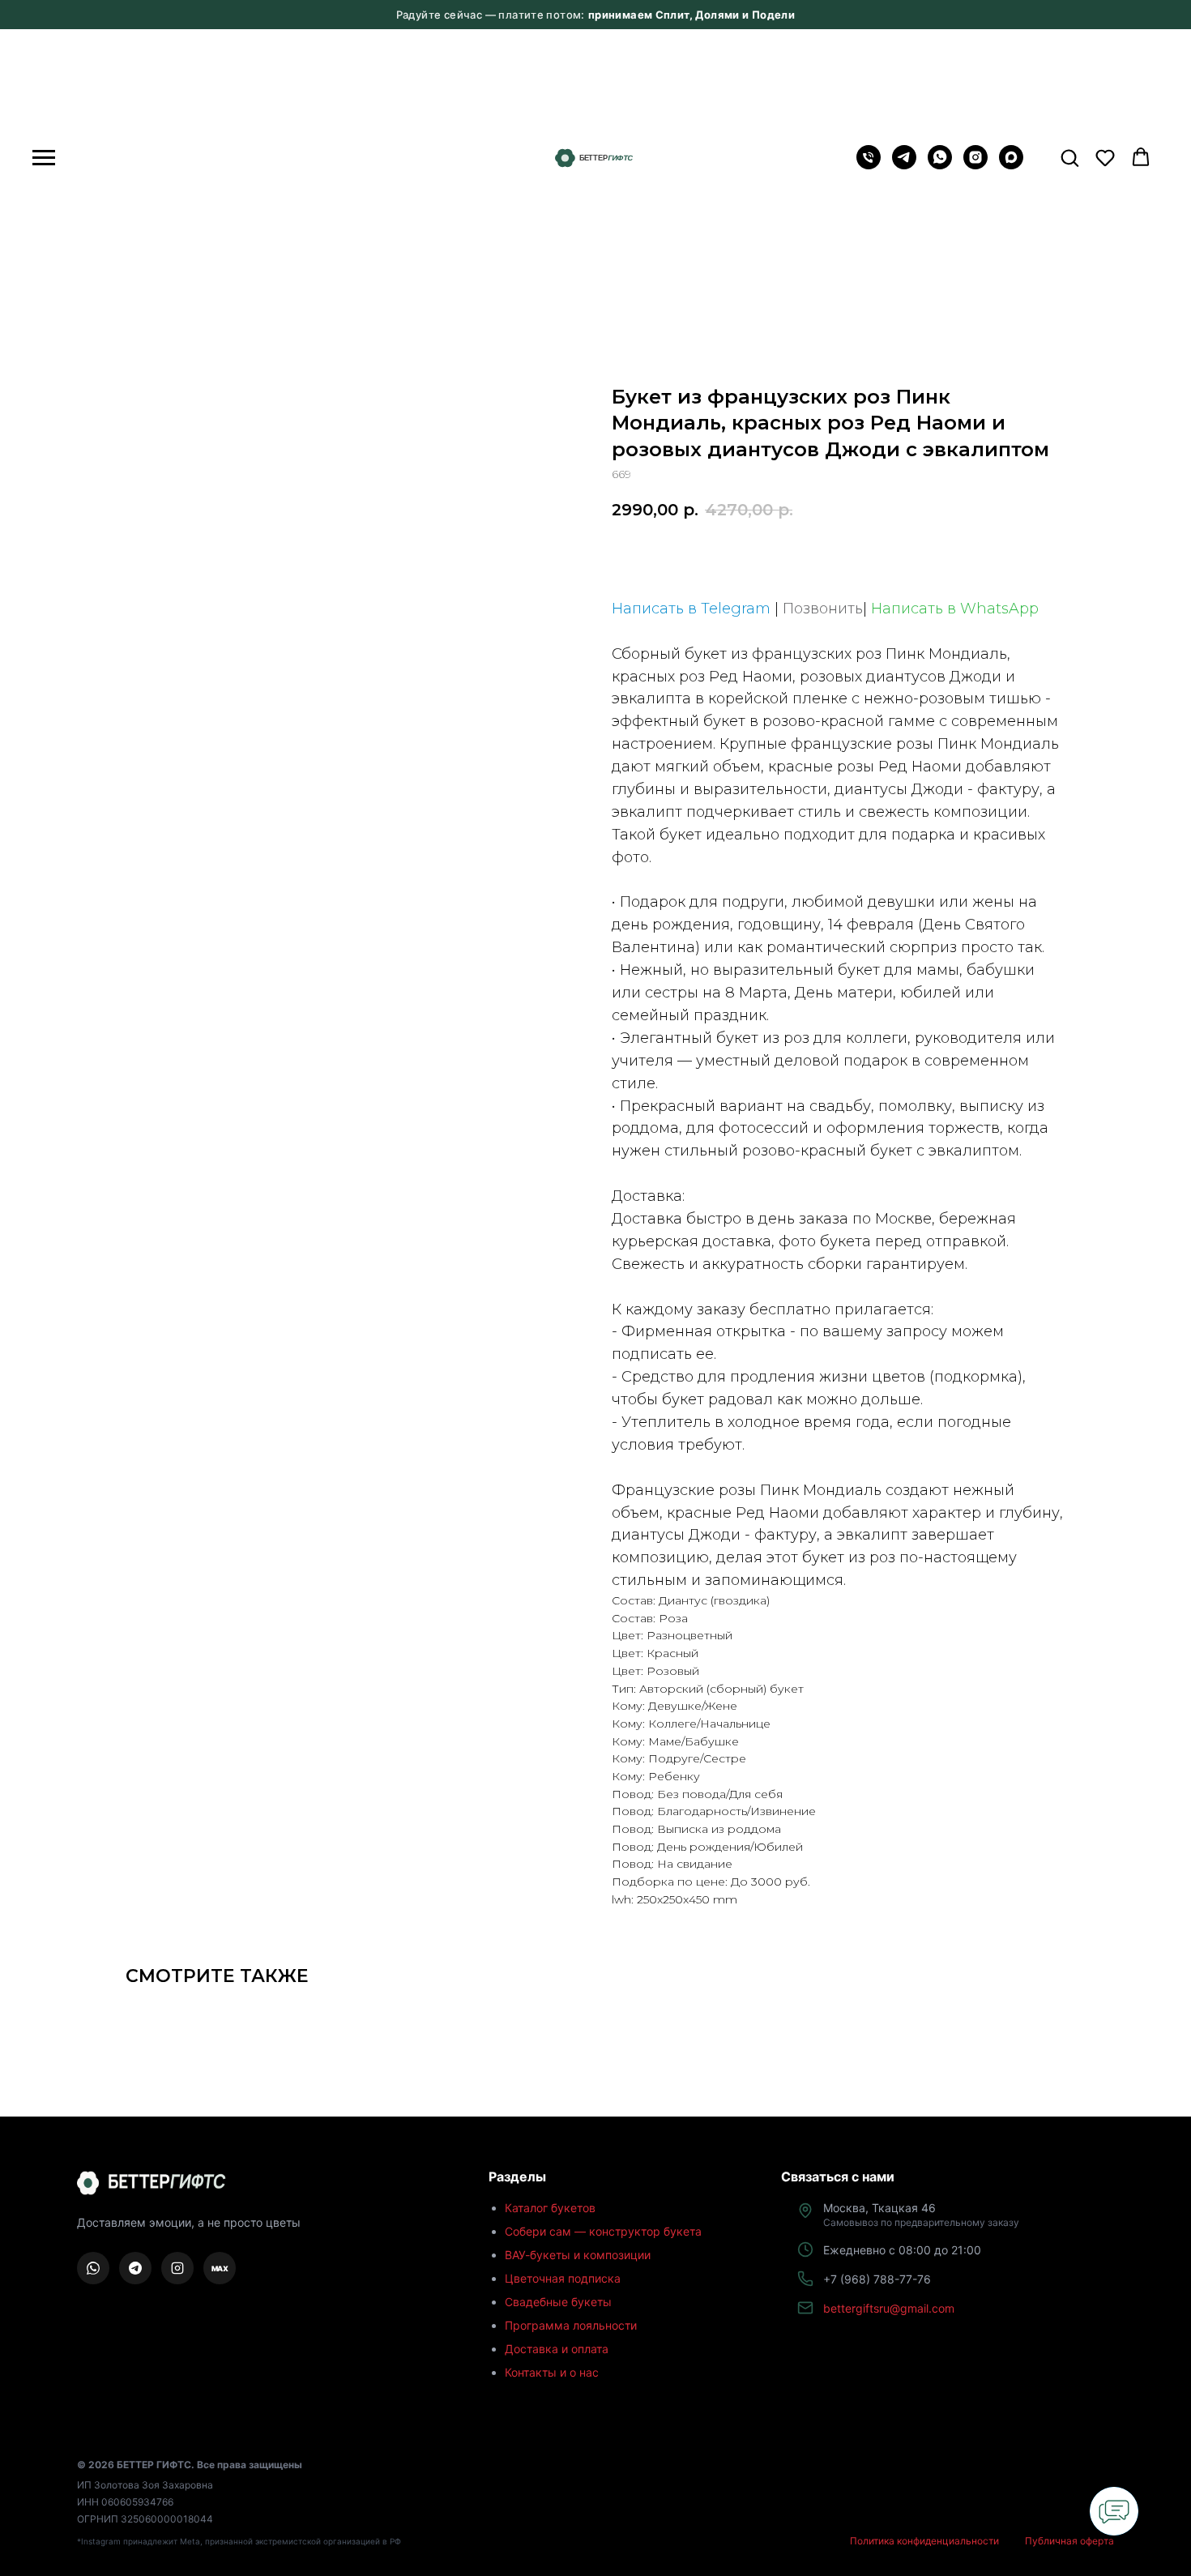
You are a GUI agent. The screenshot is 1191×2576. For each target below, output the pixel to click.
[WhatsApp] (940, 165)
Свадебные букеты (558, 2302)
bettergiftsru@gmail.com (889, 2308)
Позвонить (823, 609)
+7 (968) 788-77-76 (877, 2279)
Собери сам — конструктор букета (603, 2231)
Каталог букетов (550, 2208)
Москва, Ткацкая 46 (921, 2215)
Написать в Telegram (691, 609)
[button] (1069, 157)
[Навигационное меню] (44, 158)
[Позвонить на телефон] (869, 165)
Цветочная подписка (563, 2278)
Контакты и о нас (552, 2372)
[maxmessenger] (1011, 165)
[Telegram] (904, 165)
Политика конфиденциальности (924, 2541)
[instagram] (975, 165)
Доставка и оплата (557, 2349)
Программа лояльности (571, 2325)
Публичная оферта (1069, 2541)
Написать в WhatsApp (955, 609)
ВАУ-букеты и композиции (578, 2255)
